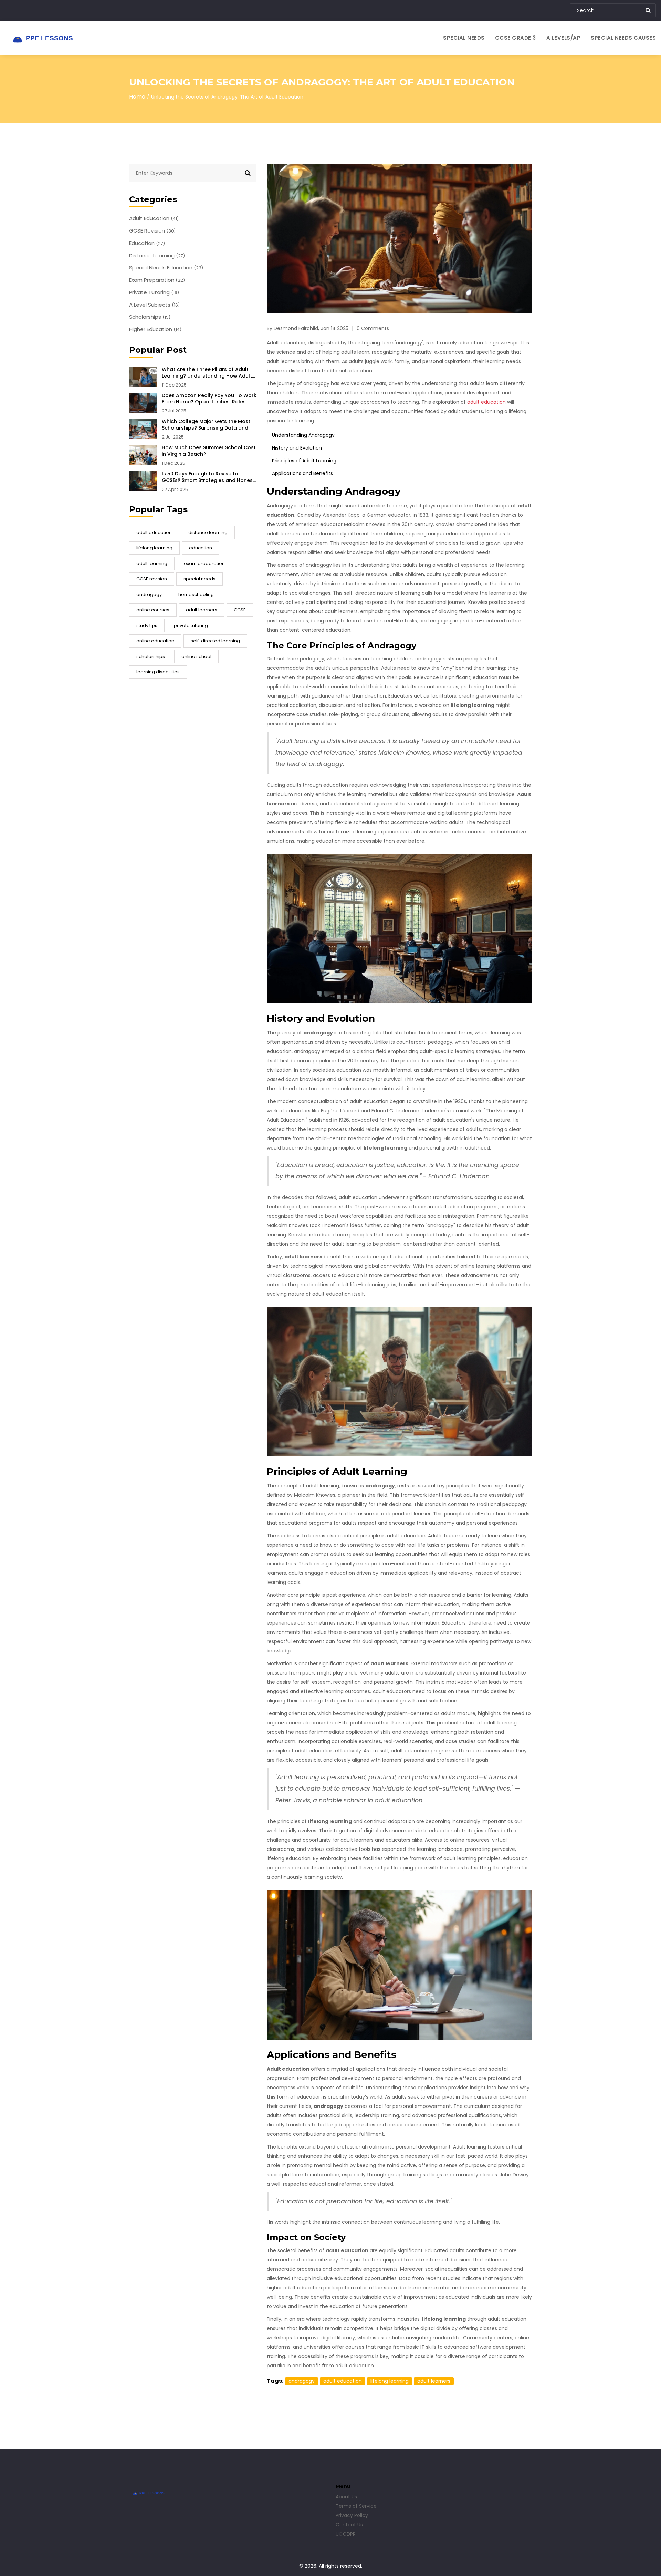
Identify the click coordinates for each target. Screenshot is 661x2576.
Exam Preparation (157, 280)
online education (155, 641)
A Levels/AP (564, 38)
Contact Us (349, 2525)
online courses (153, 610)
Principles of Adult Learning (304, 461)
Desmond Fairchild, (296, 328)
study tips (147, 625)
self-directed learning (215, 641)
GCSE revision (152, 579)
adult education (154, 532)
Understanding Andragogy (303, 435)
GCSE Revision (152, 231)
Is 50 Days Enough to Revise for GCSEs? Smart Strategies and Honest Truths (208, 477)
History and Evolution (297, 448)
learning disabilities (158, 672)
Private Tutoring (154, 292)
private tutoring (191, 625)
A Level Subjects (154, 305)
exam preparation (204, 563)
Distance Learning (157, 256)
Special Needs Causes (623, 38)
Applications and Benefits (302, 473)
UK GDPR (346, 2534)
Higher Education (155, 329)
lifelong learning (154, 548)
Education (147, 243)
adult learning (152, 563)
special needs (200, 579)
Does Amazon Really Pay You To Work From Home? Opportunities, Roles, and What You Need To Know (209, 399)
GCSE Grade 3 (516, 38)
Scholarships (150, 317)
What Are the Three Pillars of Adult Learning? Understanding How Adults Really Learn (208, 373)
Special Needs (464, 38)
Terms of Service (356, 2506)
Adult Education (154, 218)
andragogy (149, 594)
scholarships (151, 656)
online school (196, 656)
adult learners (202, 610)
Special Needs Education (166, 268)
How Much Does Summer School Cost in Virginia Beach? (209, 451)
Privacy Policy (352, 2515)
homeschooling (196, 594)
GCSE (240, 610)
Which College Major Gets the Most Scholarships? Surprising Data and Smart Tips (206, 425)
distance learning (208, 532)
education (201, 548)
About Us (346, 2497)
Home (137, 97)
